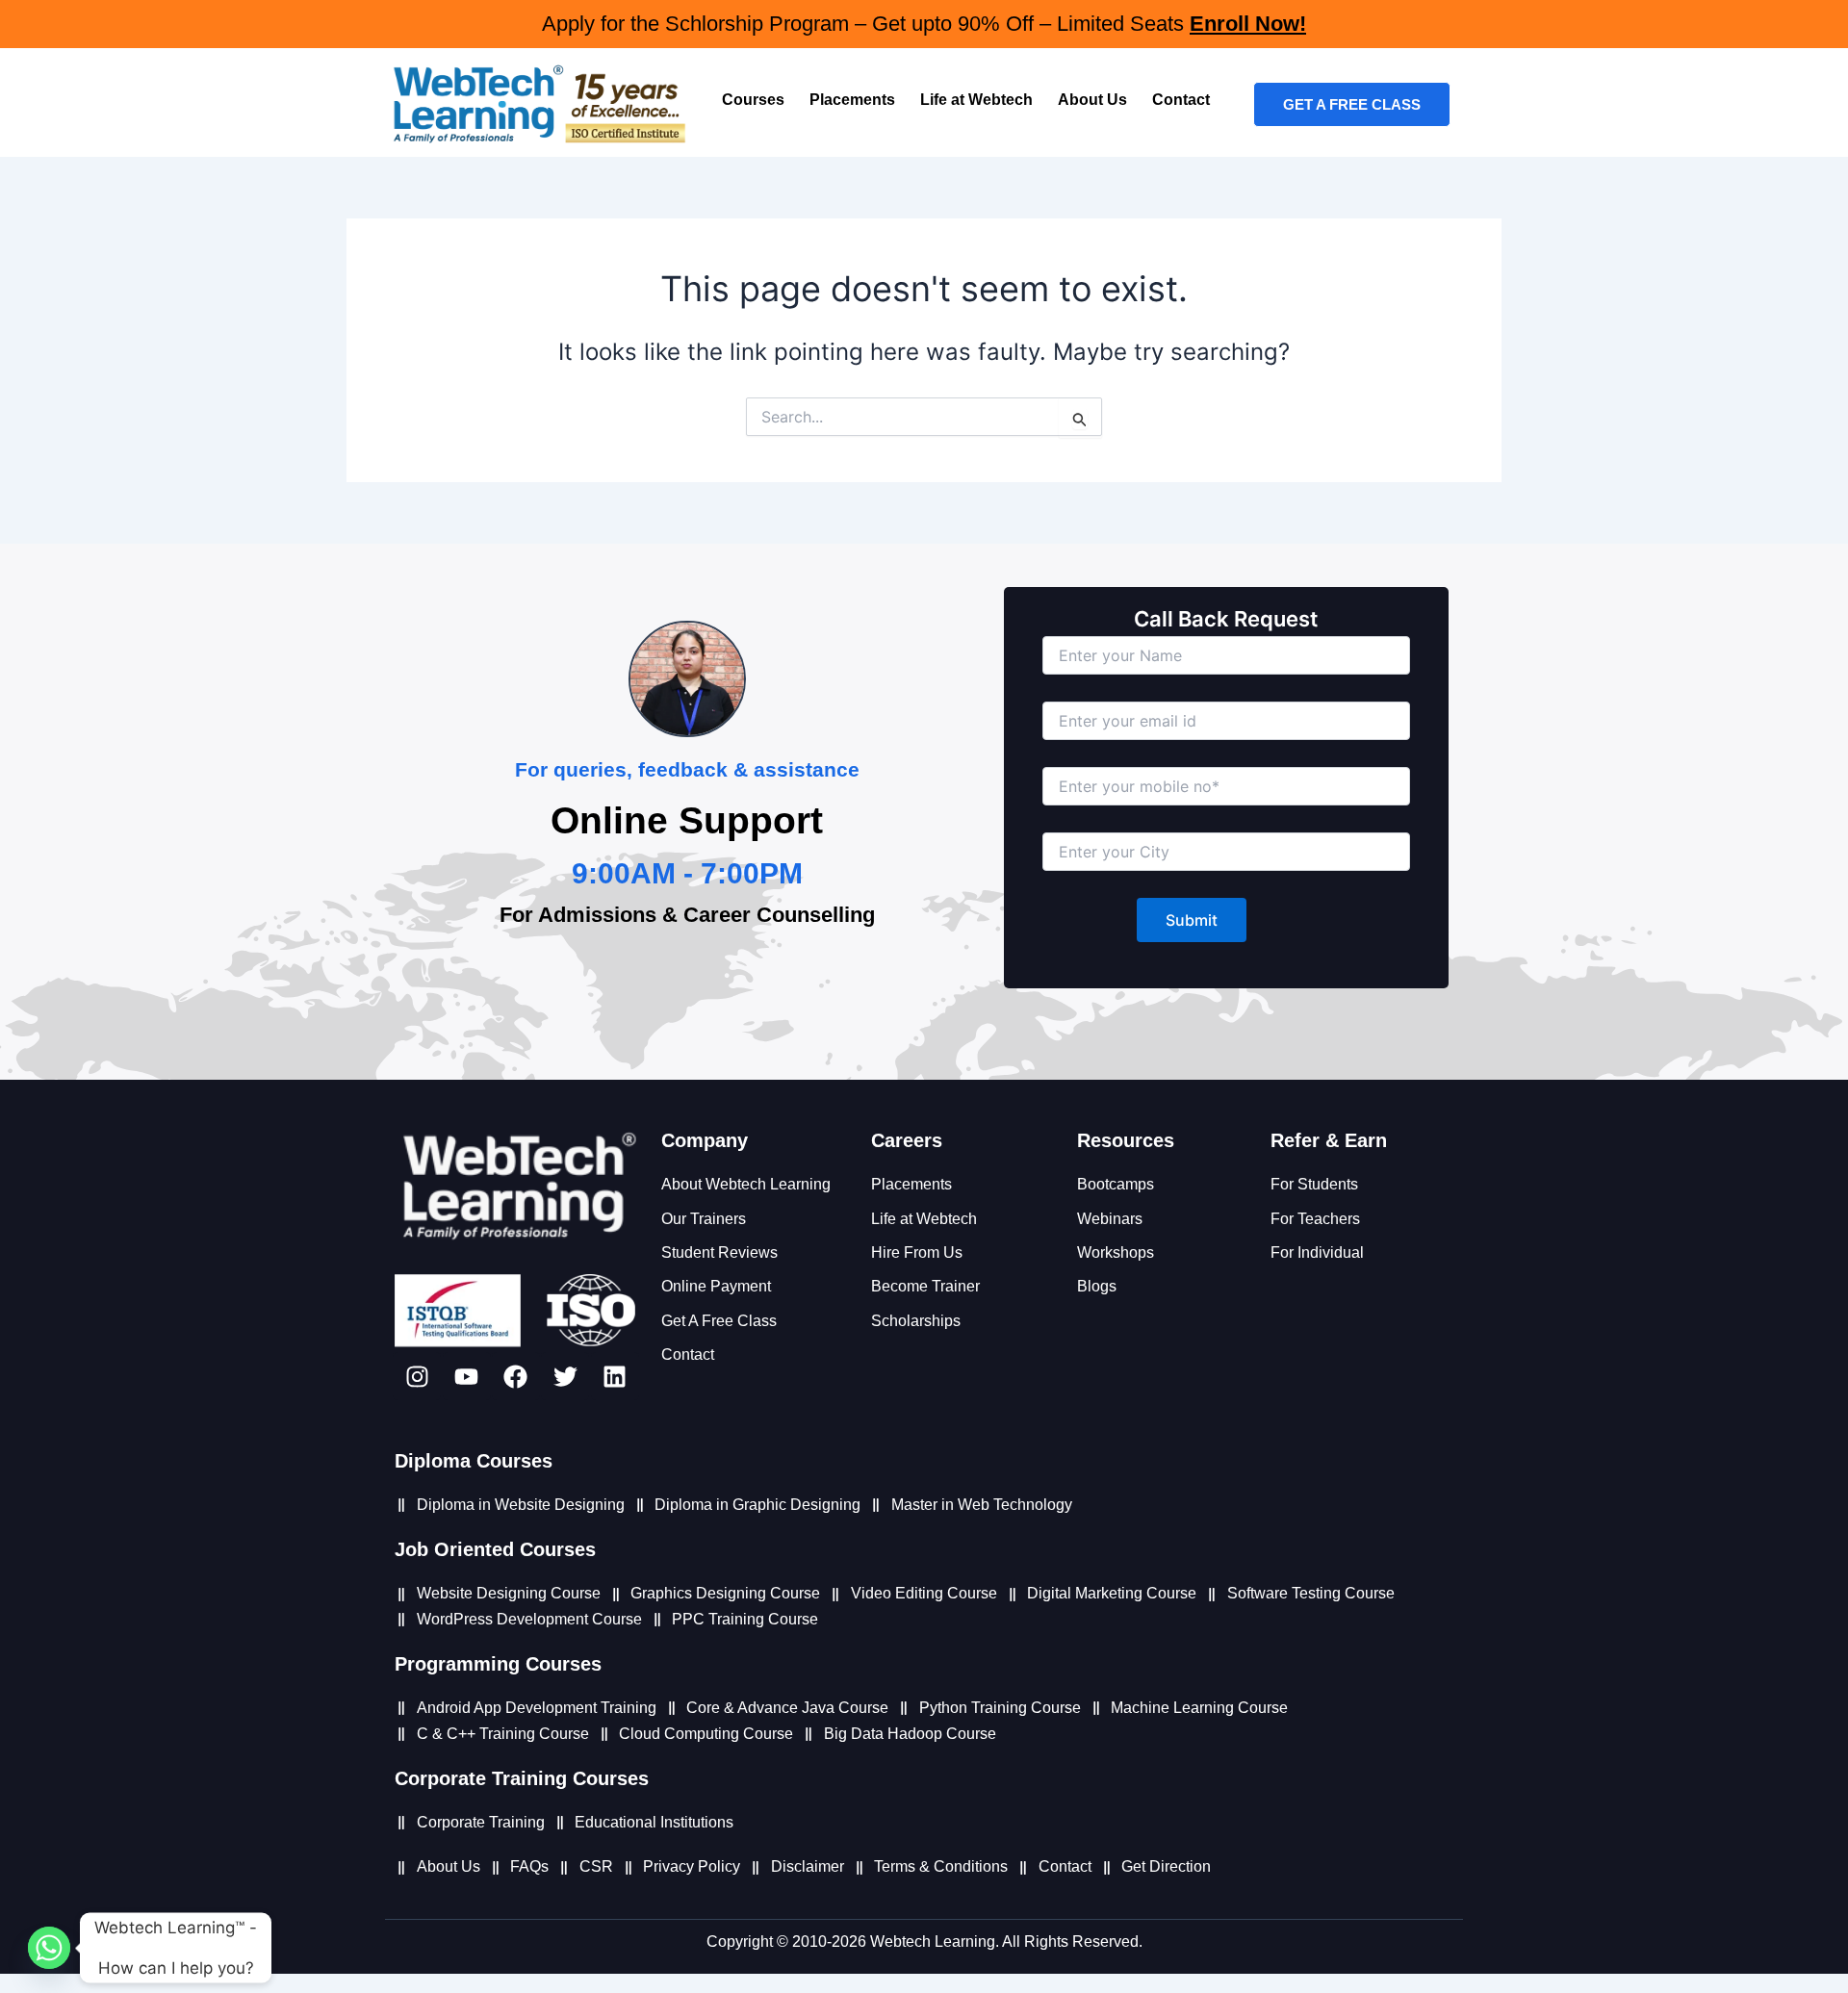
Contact (1181, 100)
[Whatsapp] (49, 1948)
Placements (852, 100)
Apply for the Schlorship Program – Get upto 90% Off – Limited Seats (924, 24)
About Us (1092, 100)
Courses (753, 100)
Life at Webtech (976, 100)
